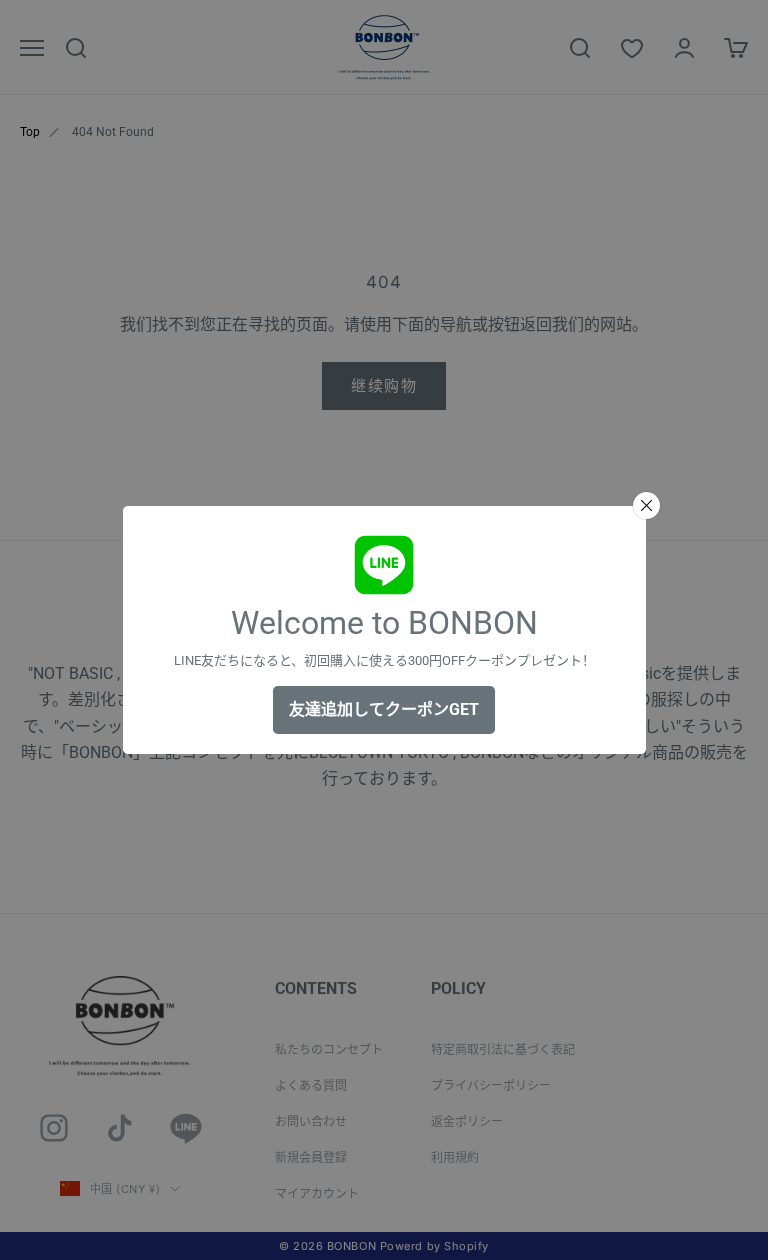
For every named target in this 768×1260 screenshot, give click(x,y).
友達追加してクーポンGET (384, 709)
